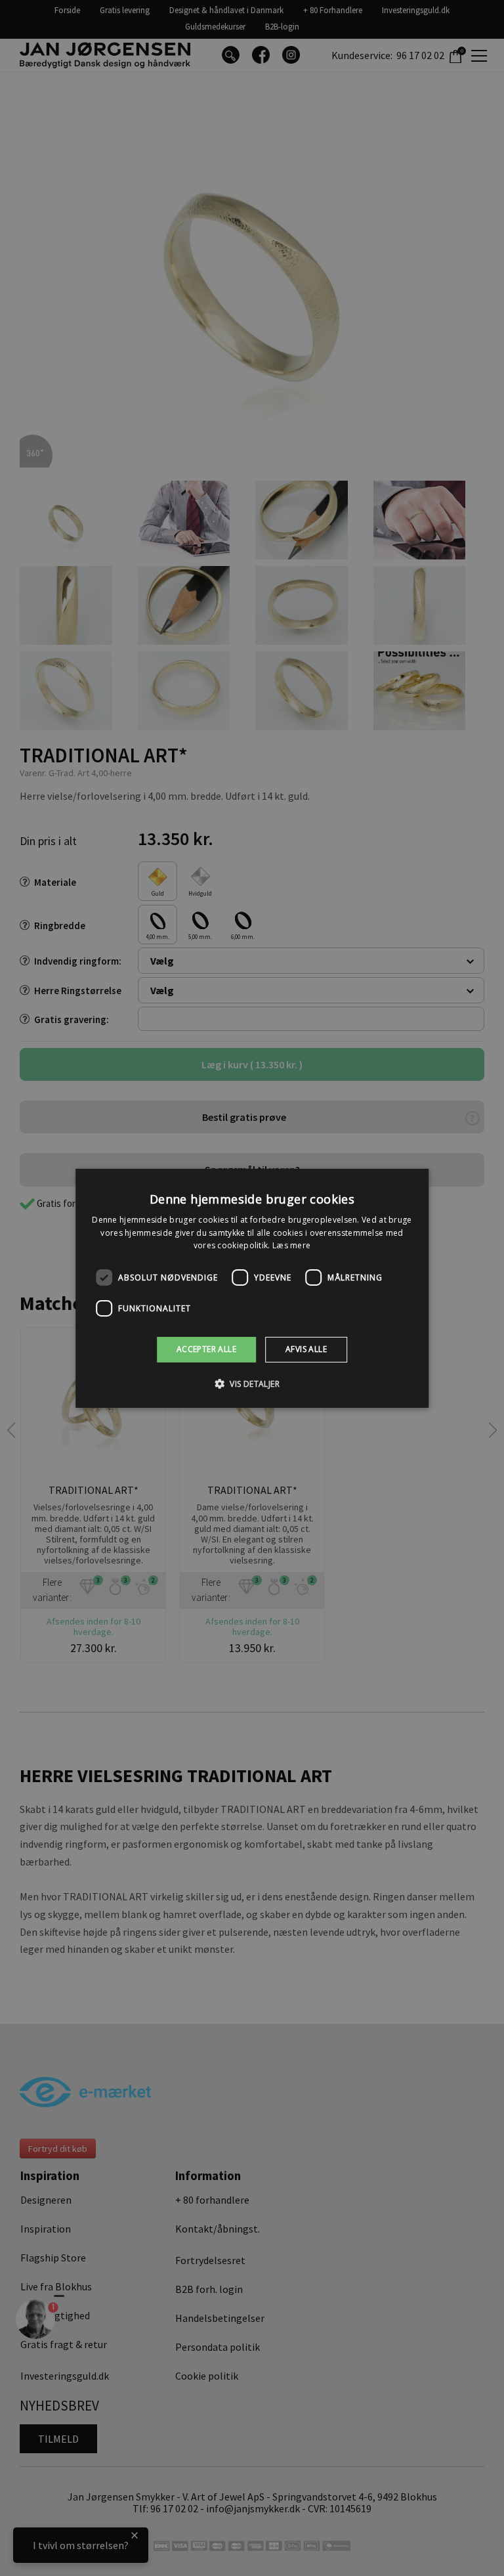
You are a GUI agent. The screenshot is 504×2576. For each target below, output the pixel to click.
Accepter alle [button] (206, 1349)
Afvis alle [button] (306, 1349)
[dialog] (252, 1288)
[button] (252, 1384)
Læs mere (291, 1245)
